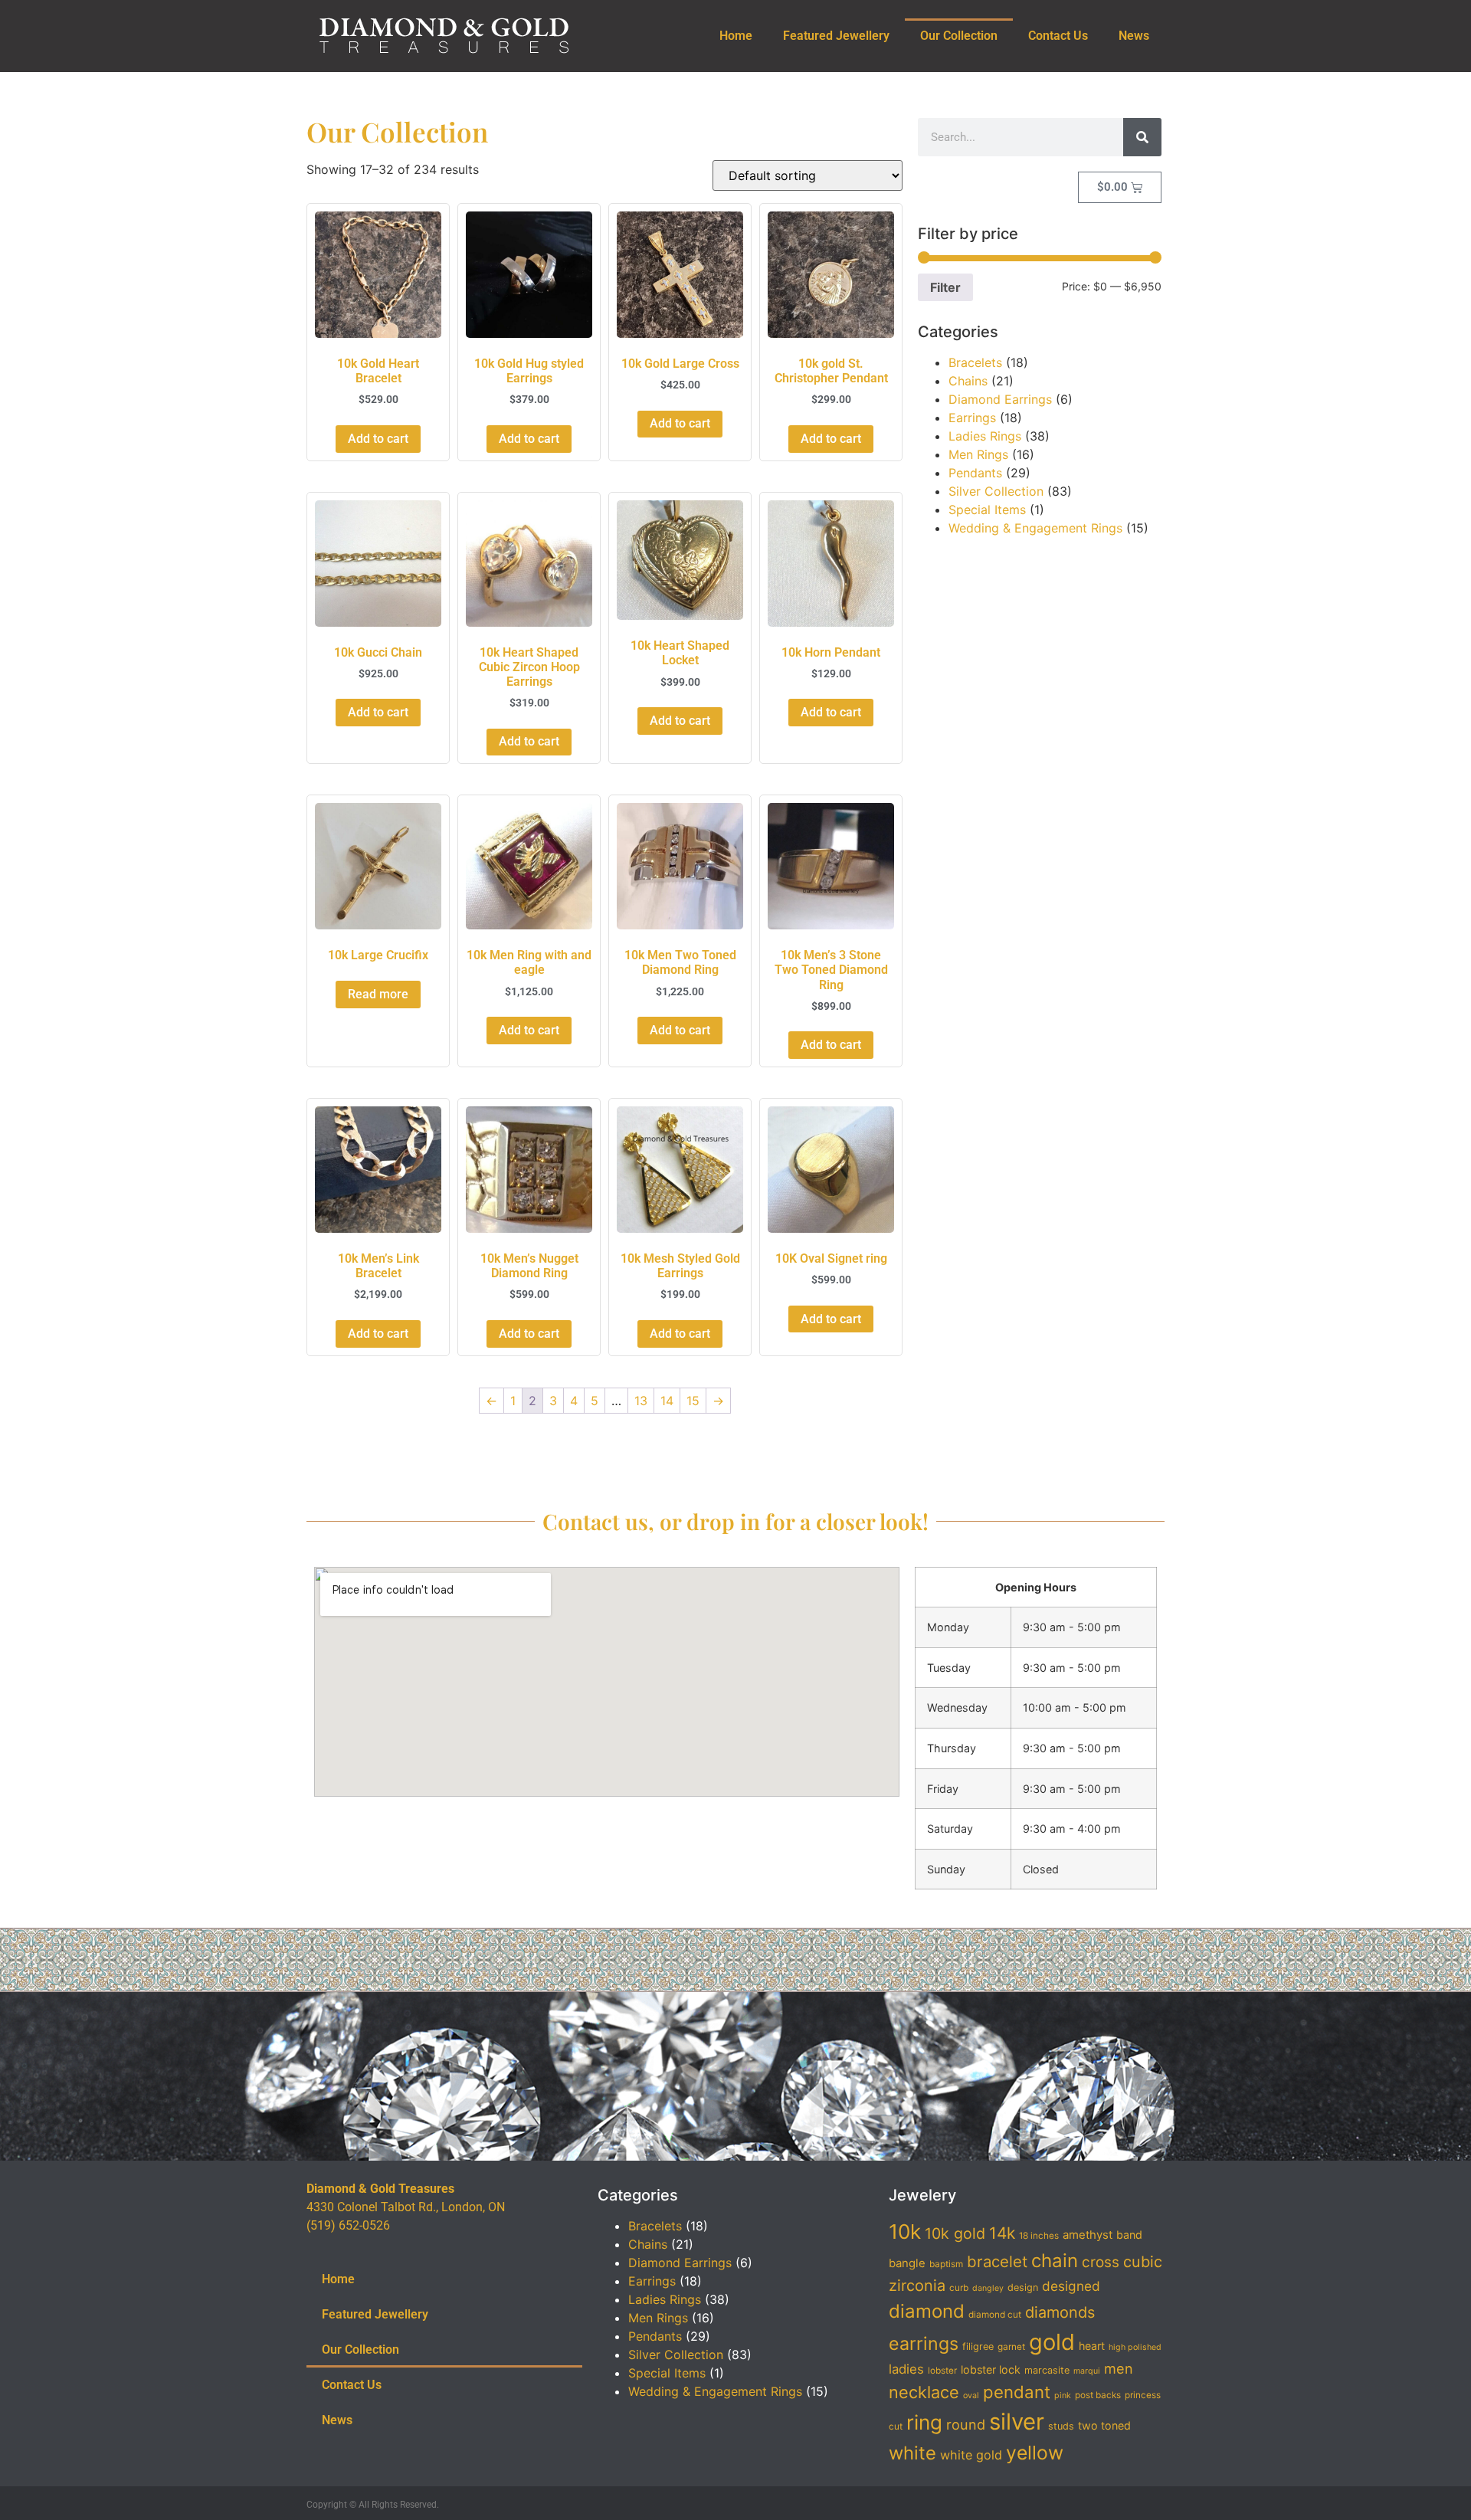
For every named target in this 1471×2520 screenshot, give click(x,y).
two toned (1104, 2425)
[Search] (1142, 137)
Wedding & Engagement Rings (1035, 528)
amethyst (1088, 2235)
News (1134, 36)
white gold (971, 2455)
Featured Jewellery (836, 36)
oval (971, 2395)
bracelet (997, 2261)
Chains (968, 381)
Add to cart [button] (378, 439)
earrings (924, 2344)
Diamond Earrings (1000, 399)
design (1023, 2287)
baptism (946, 2264)
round (966, 2424)
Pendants (975, 473)
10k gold (955, 2233)
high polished (1135, 2347)
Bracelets (975, 362)
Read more (378, 994)
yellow (1035, 2453)
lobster (942, 2371)
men (1119, 2368)
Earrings (972, 418)
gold (1052, 2342)
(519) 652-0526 (348, 2225)
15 (693, 1401)
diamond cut (995, 2315)
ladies (906, 2369)
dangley (988, 2288)
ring (924, 2422)
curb (959, 2288)
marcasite (1047, 2370)
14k (1002, 2233)
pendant (1017, 2392)
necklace (924, 2392)
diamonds (1060, 2312)
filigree (978, 2346)
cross (1101, 2262)
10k (905, 2232)
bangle (907, 2263)
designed (1071, 2286)
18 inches (1039, 2236)
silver (1017, 2422)
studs (1061, 2426)
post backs (1098, 2395)
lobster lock (991, 2369)
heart (1092, 2346)
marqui (1087, 2371)
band (1129, 2235)
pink (1063, 2395)
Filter (945, 287)
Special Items (987, 510)
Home (736, 36)
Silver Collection (996, 491)
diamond (927, 2311)
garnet (1011, 2347)
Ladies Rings (985, 436)
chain (1055, 2261)
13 (641, 1401)
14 (667, 1401)
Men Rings (978, 454)
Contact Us (1058, 36)
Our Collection (959, 36)
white (912, 2453)
